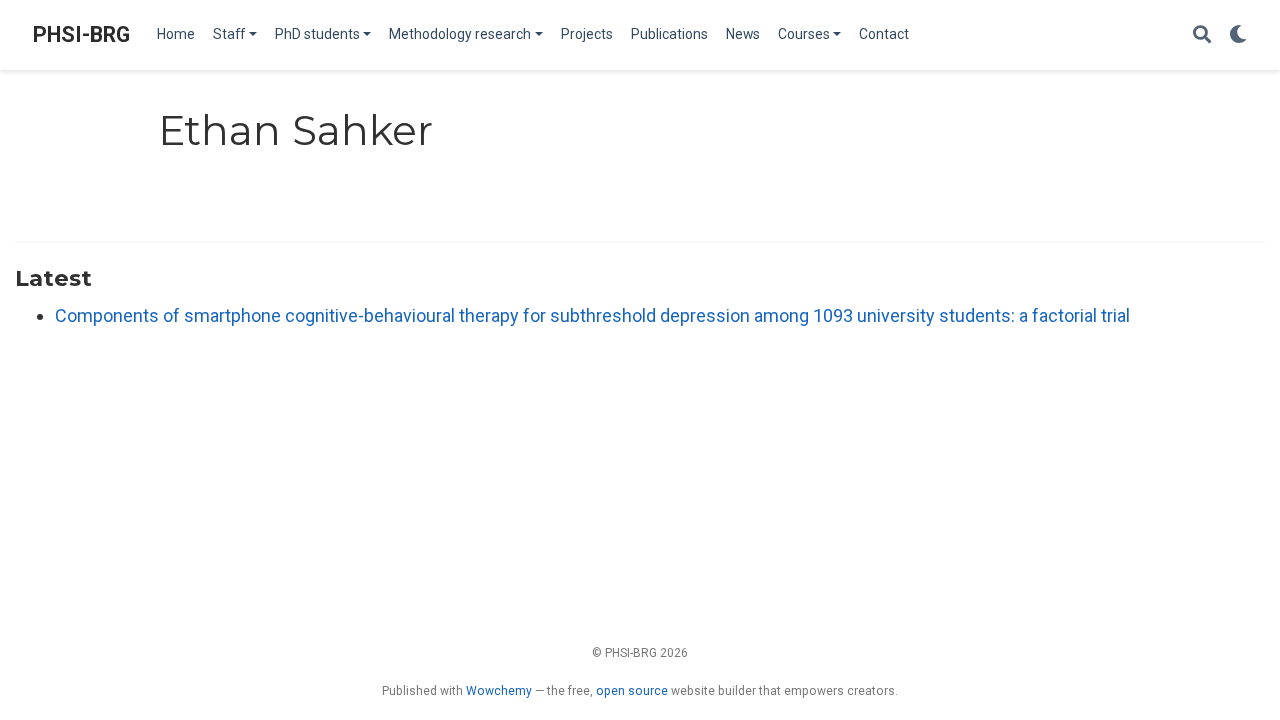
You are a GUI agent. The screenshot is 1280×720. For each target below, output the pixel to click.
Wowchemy (499, 691)
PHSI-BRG (81, 34)
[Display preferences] (1238, 35)
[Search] (1202, 35)
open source (632, 691)
